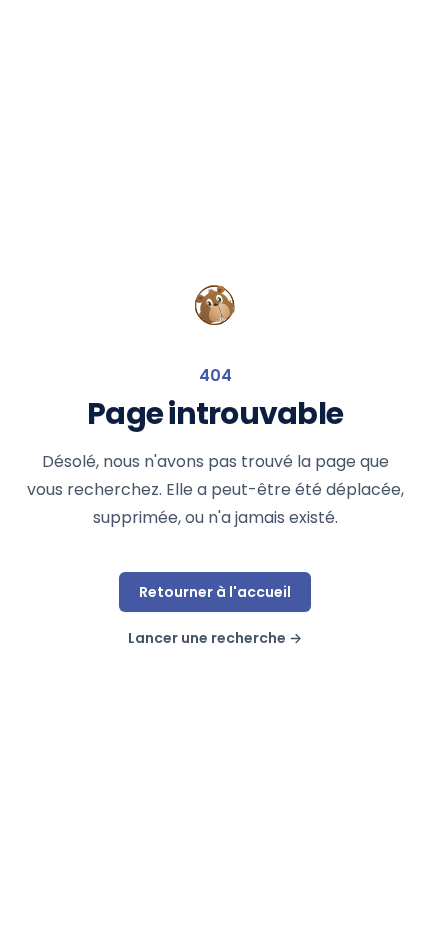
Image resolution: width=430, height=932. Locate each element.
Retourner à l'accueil (215, 592)
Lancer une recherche (215, 638)
